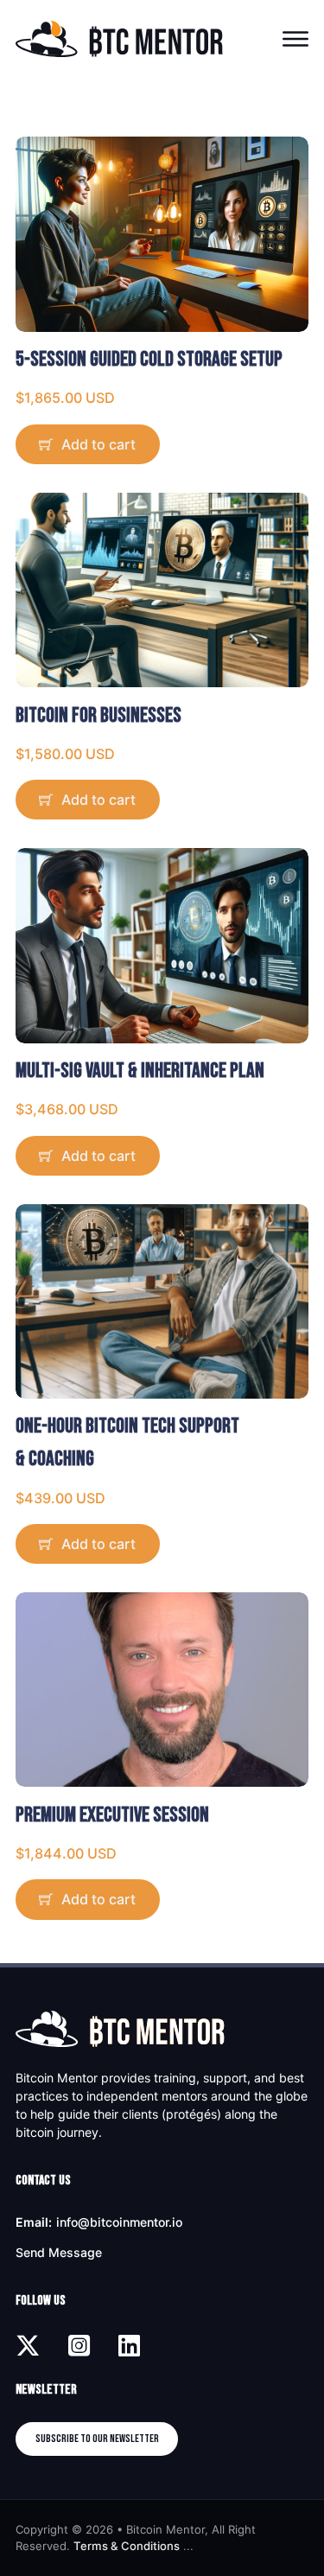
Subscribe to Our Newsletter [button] (97, 2439)
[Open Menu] (295, 39)
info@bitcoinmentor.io (119, 2222)
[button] (162, 444)
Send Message (59, 2252)
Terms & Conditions (127, 2546)
